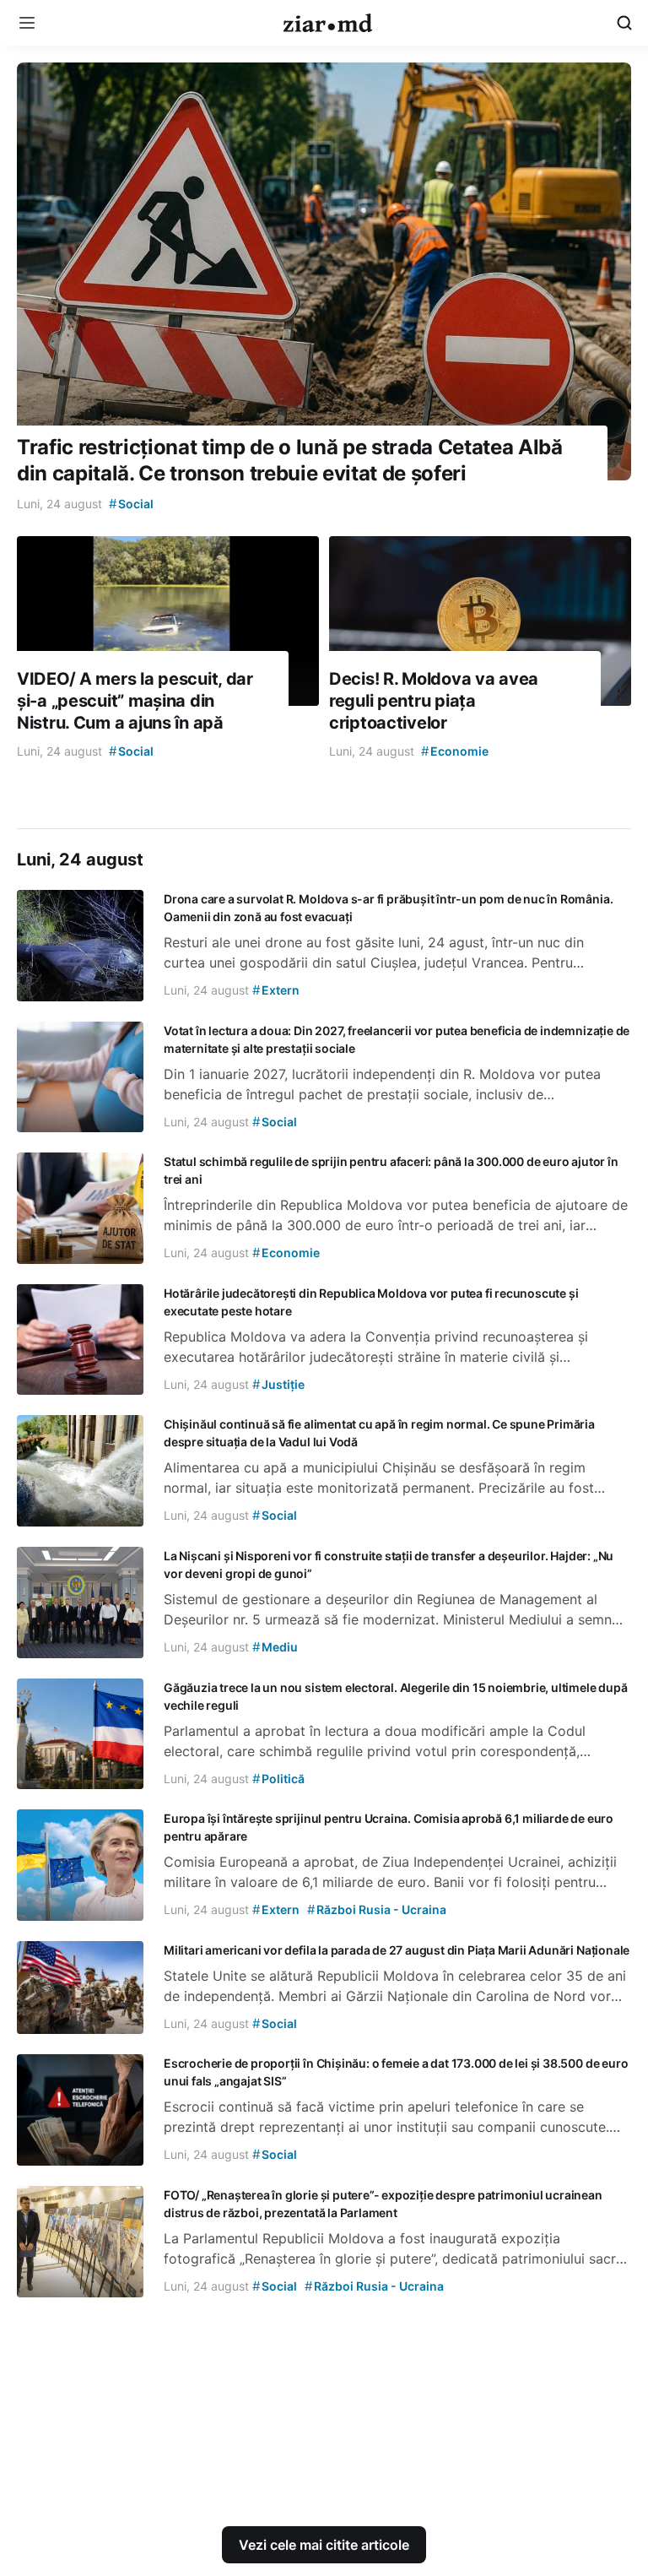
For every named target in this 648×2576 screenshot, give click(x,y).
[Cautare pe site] (624, 23)
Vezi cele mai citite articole (324, 2545)
